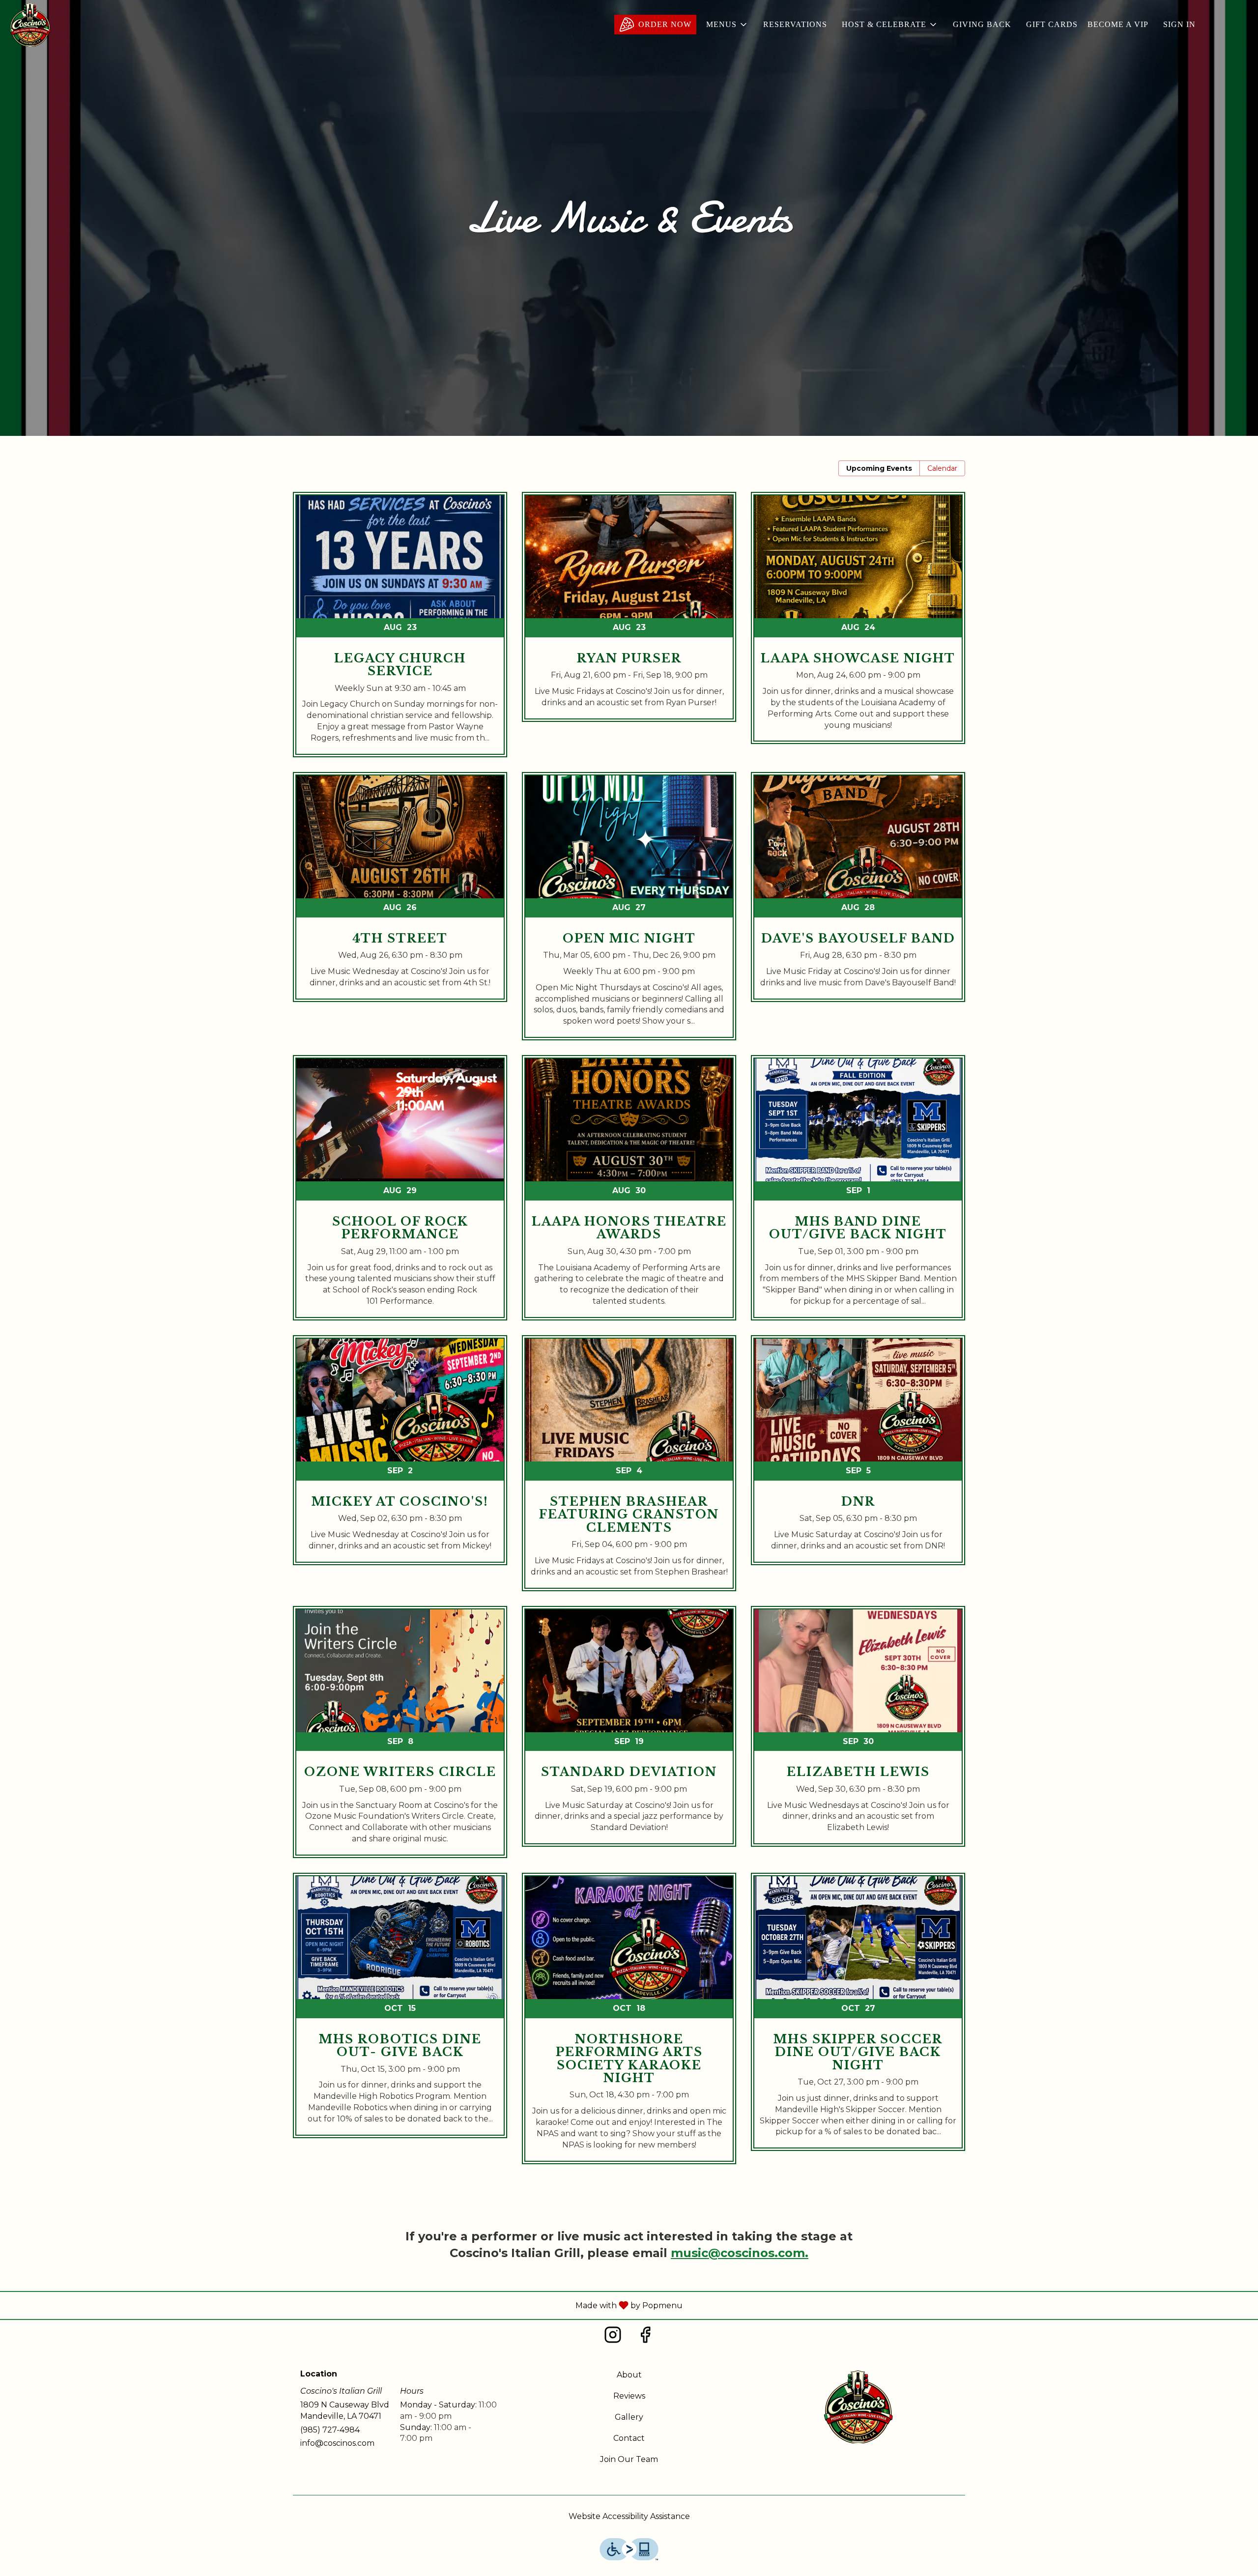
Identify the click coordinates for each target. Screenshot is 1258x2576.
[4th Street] (400, 894)
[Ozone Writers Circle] (400, 1739)
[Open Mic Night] (629, 914)
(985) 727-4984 (330, 2430)
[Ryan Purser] (629, 614)
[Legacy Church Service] (400, 632)
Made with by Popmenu (345, 2305)
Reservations (795, 24)
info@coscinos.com (337, 2443)
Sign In (1179, 24)
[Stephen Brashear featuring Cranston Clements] (629, 1471)
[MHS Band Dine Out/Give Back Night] (858, 1195)
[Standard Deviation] (629, 1734)
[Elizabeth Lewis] (858, 1734)
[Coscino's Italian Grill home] (30, 25)
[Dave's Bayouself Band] (858, 894)
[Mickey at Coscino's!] (400, 1458)
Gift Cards (1052, 24)
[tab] (879, 468)
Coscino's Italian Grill (858, 2406)
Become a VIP (1118, 24)
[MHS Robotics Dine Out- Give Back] (400, 2013)
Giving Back (982, 24)
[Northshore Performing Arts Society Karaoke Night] (629, 2026)
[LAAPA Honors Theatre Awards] (629, 1195)
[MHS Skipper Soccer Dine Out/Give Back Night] (858, 2019)
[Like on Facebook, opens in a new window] (645, 2337)
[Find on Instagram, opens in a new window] (613, 2337)
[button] (727, 25)
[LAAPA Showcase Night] (858, 625)
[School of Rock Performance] (400, 1195)
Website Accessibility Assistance (629, 2516)
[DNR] (858, 1458)
